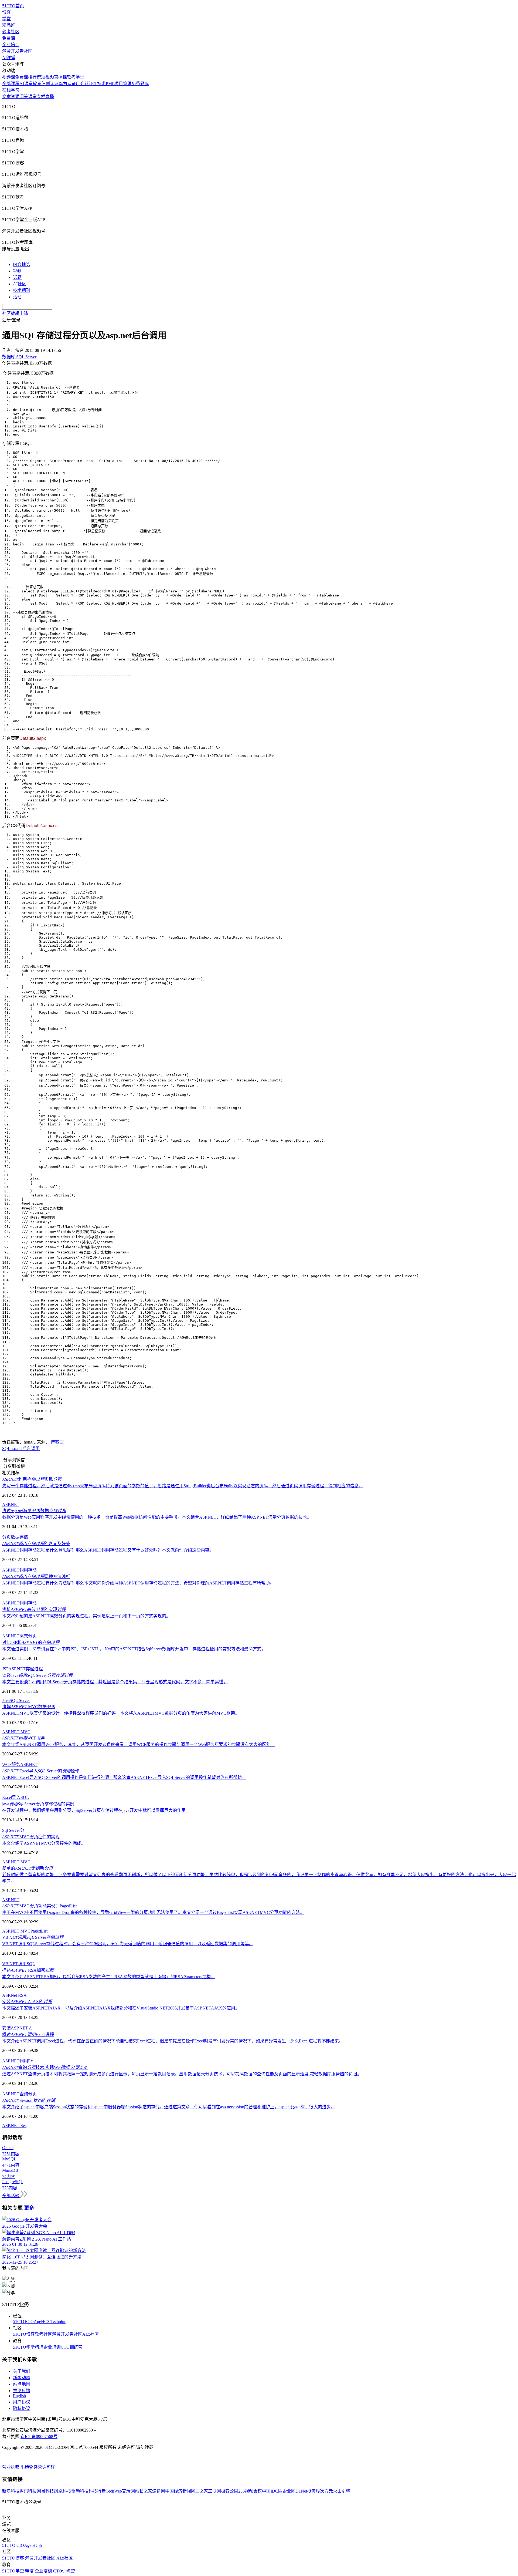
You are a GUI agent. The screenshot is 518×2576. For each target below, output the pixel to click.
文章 (6, 97)
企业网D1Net (295, 2491)
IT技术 (99, 84)
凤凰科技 (63, 2491)
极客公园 (230, 2491)
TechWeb (114, 2491)
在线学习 (11, 90)
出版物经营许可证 (38, 2467)
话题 (17, 277)
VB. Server (33, 1937)
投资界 (313, 2491)
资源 (15, 97)
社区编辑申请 (15, 313)
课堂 (32, 97)
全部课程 (11, 84)
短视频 (47, 77)
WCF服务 (24, 1738)
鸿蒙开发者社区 (17, 51)
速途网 (159, 2491)
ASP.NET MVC (16, 1732)
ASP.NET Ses (14, 2125)
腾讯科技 (28, 2491)
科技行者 (97, 2491)
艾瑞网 (128, 2491)
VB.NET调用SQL (19, 1964)
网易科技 (45, 2491)
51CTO (20, 2322)
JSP (5, 1669)
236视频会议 (250, 2491)
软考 (37, 84)
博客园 (57, 1442)
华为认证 (67, 84)
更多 (29, 2208)
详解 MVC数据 (29, 1707)
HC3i (46, 2322)
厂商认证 (84, 84)
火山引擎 (342, 2491)
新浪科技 (11, 2491)
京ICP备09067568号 (39, 2437)
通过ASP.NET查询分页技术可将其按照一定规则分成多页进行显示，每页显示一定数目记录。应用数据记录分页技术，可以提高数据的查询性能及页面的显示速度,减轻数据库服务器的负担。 (182, 2074)
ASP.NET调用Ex (18, 2061)
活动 (17, 297)
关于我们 (22, 2371)
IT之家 (202, 2491)
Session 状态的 (29, 2100)
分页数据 (11, 1537)
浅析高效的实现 (34, 1609)
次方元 (326, 2491)
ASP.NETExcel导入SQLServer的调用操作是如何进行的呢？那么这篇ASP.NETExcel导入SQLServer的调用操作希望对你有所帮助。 (124, 1777)
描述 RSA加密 (28, 1970)
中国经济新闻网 (180, 2491)
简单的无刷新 (28, 1868)
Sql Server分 (13, 1830)
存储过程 (34, 1669)
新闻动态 (22, 2378)
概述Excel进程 (28, 2034)
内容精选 (22, 264)
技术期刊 (22, 290)
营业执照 (11, 2467)
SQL (6, 1449)
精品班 (9, 25)
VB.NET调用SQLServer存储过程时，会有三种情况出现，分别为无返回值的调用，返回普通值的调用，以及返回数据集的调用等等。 (128, 1944)
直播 (50, 97)
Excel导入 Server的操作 (41, 1771)
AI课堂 (9, 58)
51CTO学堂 (24, 2347)
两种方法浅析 (36, 1577)
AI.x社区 (91, 2334)
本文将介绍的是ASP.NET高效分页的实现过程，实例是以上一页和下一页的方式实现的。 (86, 1616)
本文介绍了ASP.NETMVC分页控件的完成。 (44, 1843)
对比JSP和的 (31, 1642)
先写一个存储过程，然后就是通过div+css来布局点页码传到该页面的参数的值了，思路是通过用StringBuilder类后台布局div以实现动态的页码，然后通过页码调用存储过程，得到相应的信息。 (183, 1486)
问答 (24, 97)
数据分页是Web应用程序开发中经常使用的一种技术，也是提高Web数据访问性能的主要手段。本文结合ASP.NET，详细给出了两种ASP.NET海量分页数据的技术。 (157, 1517)
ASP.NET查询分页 (19, 2094)
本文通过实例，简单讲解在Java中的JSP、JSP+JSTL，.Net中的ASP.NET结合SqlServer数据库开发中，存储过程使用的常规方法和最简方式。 (134, 1649)
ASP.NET (11, 1504)
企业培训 (11, 45)
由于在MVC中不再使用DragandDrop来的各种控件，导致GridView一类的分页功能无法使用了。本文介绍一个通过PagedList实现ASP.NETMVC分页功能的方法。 (153, 1912)
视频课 (9, 77)
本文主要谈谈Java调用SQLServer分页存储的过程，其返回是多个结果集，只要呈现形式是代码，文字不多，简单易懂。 (115, 1682)
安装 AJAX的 (27, 2002)
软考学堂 (76, 77)
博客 (6, 12)
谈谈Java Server (38, 1675)
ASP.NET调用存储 (19, 1570)
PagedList (39, 1931)
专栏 (41, 97)
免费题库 (140, 84)
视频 (17, 271)
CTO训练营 (72, 2347)
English (19, 2396)
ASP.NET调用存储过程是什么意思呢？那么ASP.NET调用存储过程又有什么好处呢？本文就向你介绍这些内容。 (108, 1550)
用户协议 (22, 2402)
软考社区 (11, 32)
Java (6, 1700)
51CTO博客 (24, 2334)
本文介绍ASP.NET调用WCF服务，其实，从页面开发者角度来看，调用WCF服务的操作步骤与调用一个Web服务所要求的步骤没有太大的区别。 (139, 1744)
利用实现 (32, 1479)
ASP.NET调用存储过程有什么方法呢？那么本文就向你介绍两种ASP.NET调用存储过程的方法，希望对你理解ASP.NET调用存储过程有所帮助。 (138, 1583)
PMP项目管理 (119, 84)
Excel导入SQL (16, 1797)
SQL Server (20, 1700)
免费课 (9, 38)
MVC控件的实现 (31, 1837)
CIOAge (34, 2322)
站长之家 (144, 2491)
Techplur (58, 2322)
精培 (39, 2347)
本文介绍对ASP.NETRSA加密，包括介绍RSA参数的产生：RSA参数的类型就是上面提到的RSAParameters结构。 (109, 1977)
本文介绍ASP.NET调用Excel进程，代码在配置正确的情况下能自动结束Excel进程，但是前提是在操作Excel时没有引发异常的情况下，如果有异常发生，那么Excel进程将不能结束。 (173, 2041)
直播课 (60, 77)
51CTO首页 (13, 6)
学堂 (6, 19)
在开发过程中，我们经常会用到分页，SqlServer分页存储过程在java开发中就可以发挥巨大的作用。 (96, 1810)
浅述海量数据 (34, 1511)
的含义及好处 (36, 1544)
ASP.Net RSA (14, 1995)
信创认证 (50, 84)
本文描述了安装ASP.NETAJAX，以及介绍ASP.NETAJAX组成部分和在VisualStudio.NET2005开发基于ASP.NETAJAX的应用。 (121, 2008)
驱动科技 (80, 2491)
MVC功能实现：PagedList (39, 1906)
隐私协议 (22, 2408)
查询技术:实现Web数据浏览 (45, 2067)
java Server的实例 (38, 1804)
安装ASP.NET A (17, 2028)
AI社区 (20, 284)
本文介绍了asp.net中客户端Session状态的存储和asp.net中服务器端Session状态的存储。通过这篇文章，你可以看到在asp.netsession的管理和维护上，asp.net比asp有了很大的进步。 (169, 2107)
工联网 (214, 2491)
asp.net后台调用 (25, 1449)
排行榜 (35, 77)
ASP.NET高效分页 (19, 1636)
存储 (24, 1537)
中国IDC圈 (272, 2491)
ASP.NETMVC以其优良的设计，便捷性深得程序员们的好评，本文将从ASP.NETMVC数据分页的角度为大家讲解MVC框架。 (121, 1713)
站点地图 (22, 2384)
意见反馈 (22, 2391)
